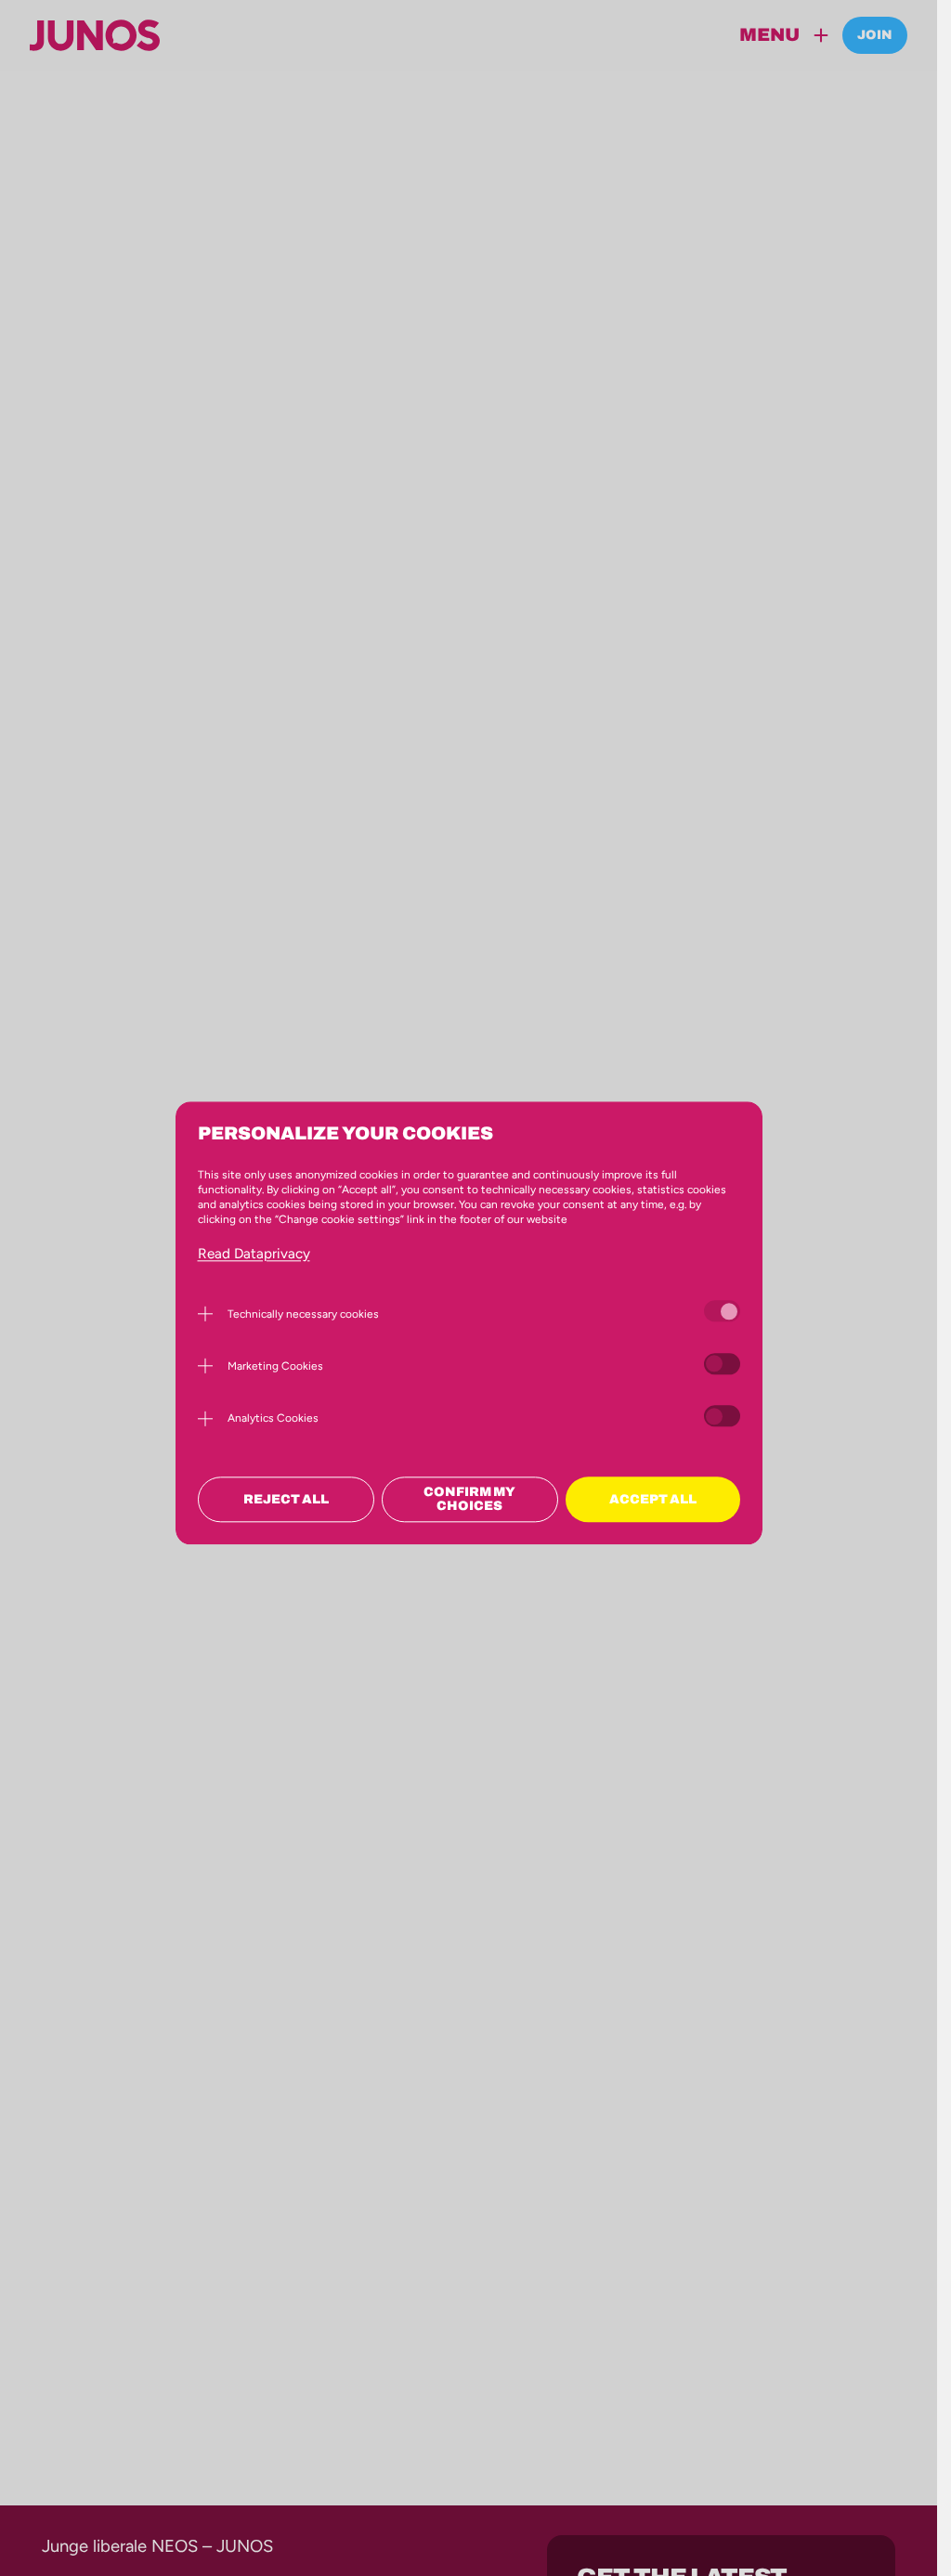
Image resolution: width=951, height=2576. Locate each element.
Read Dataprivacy (254, 1254)
